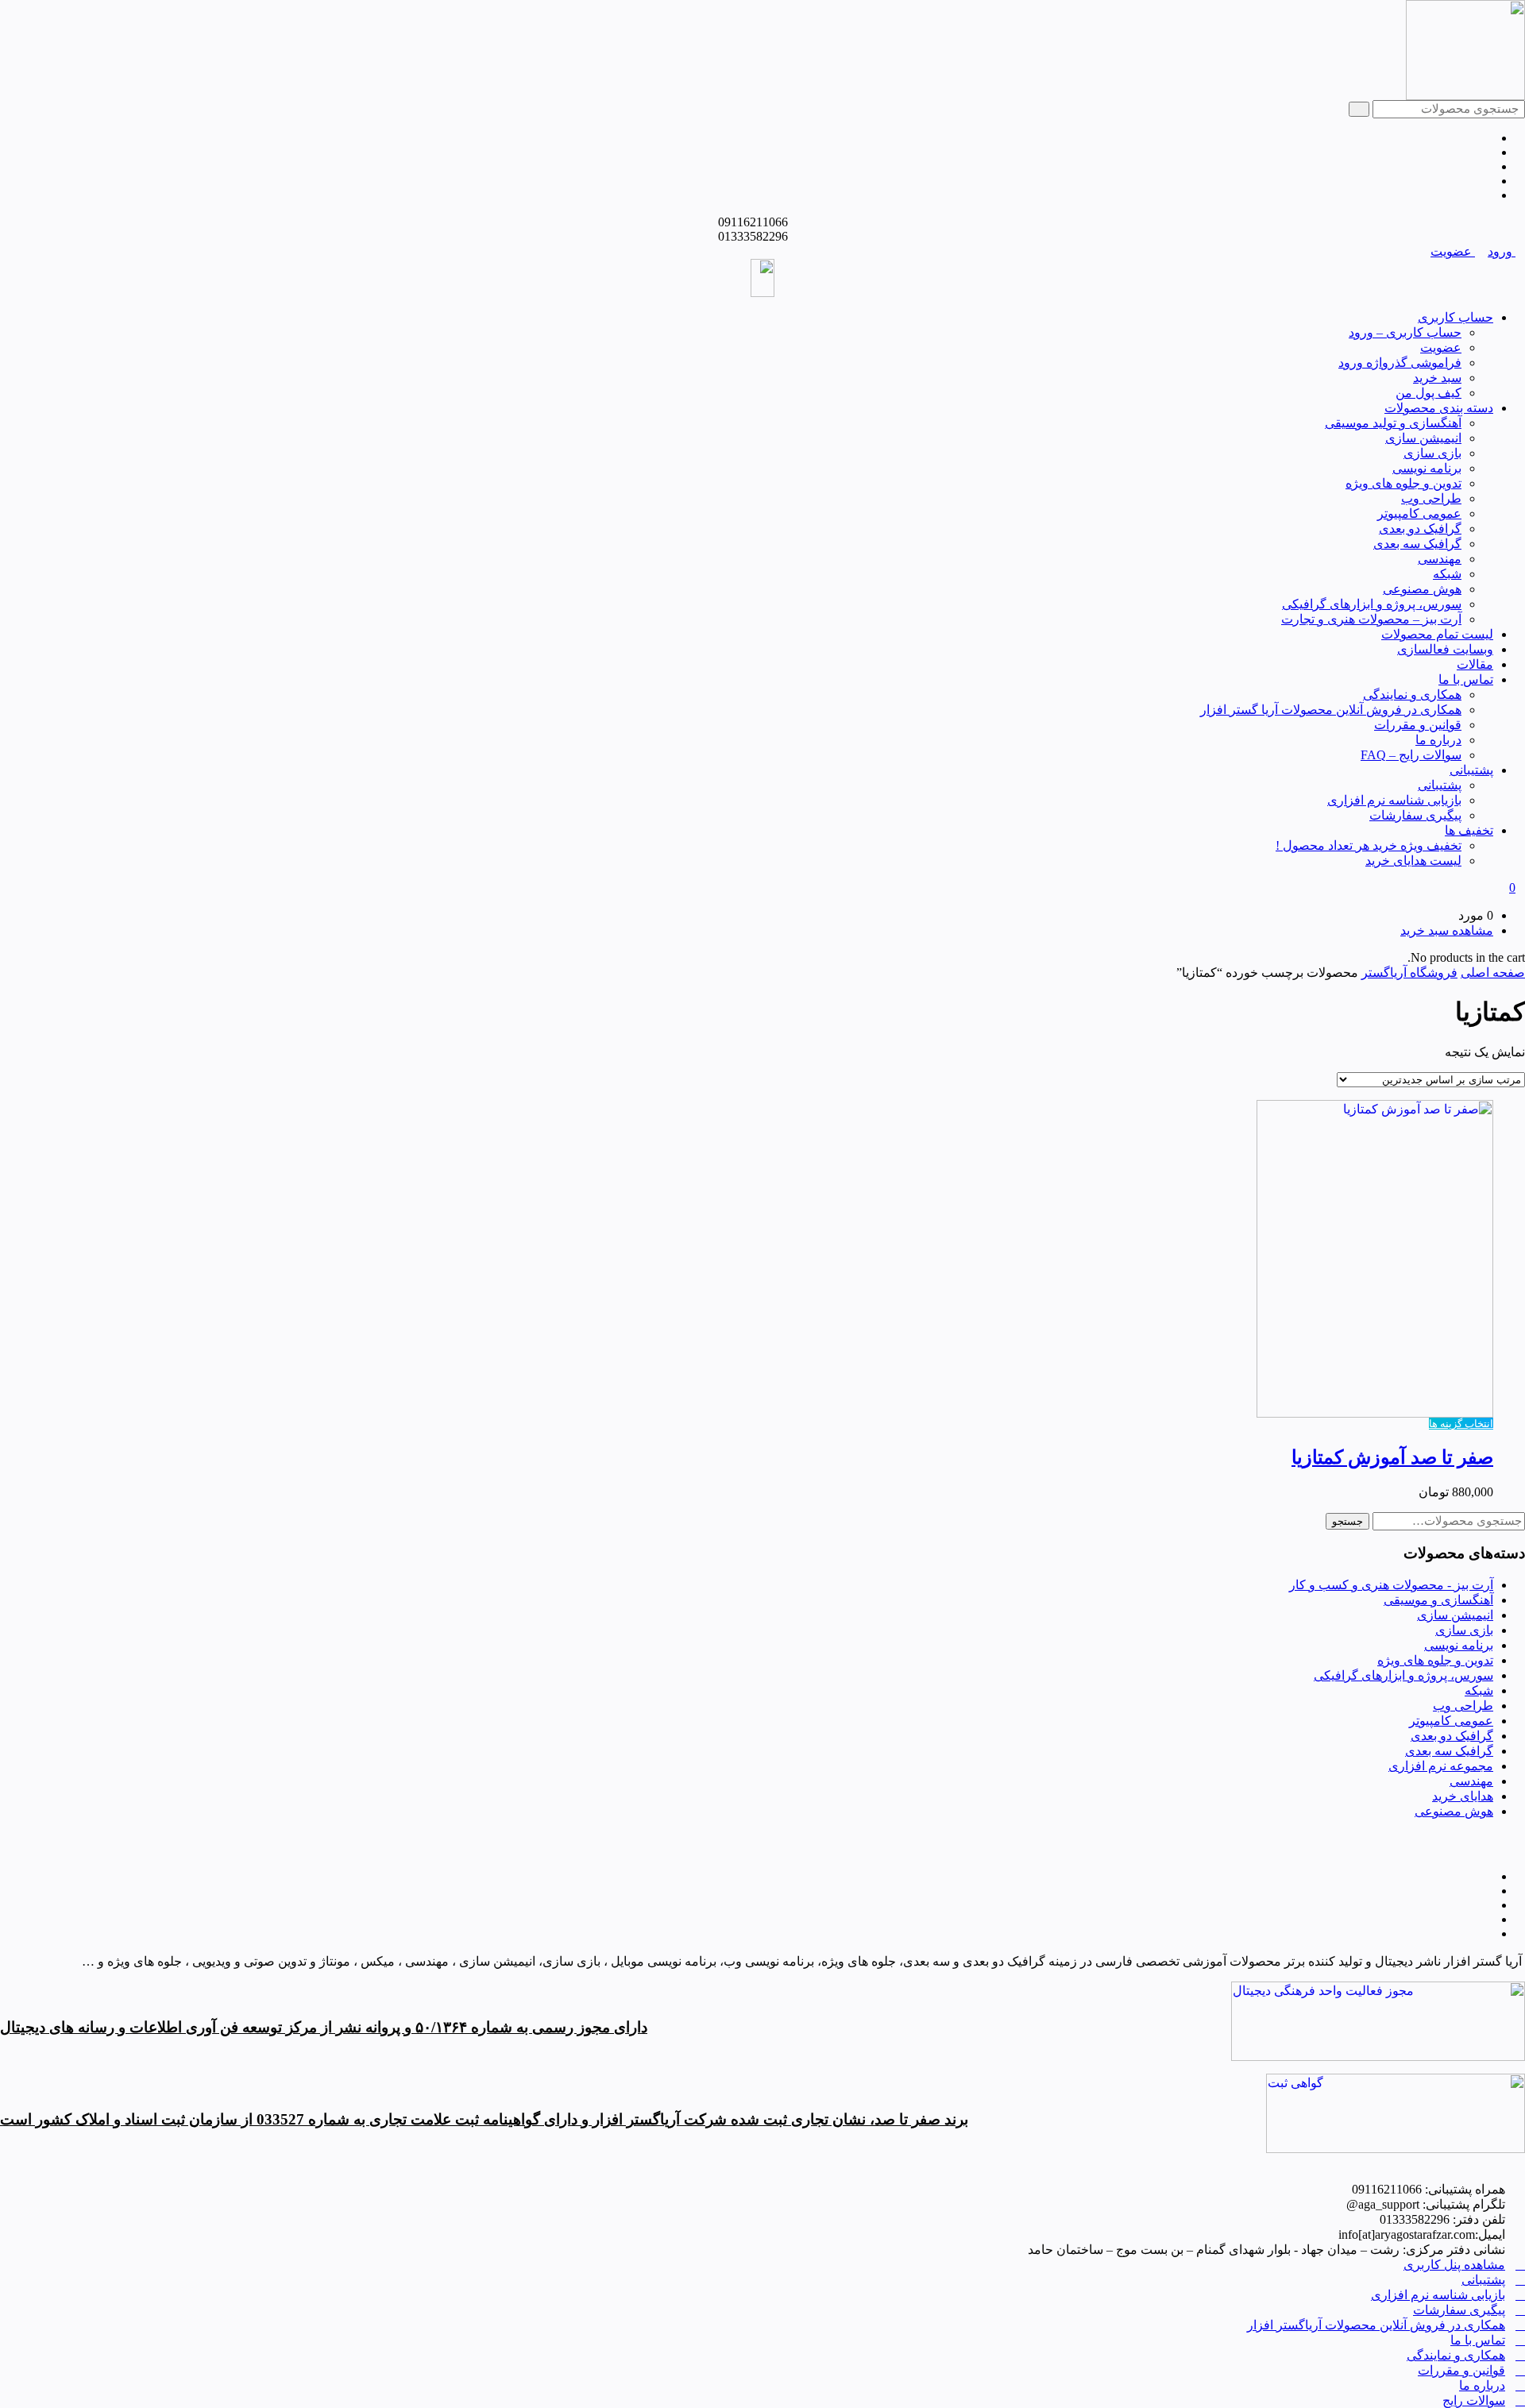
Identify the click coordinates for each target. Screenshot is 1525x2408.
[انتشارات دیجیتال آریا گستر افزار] (1465, 96)
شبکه (1447, 574)
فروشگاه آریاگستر (1409, 972)
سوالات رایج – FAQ (1411, 755)
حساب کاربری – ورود (1405, 332)
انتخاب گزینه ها (1461, 1424)
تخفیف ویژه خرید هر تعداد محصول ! (1369, 845)
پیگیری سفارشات (1415, 815)
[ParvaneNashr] (1378, 2057)
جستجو (1347, 1521)
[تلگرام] (1488, 138)
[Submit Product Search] (1359, 109)
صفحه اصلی (1493, 972)
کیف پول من (1428, 393)
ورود (1502, 251)
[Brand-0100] (1396, 2149)
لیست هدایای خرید (1413, 861)
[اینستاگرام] (1488, 152)
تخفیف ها (1469, 830)
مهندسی (1440, 559)
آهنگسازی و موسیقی (1438, 1600)
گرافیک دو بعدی (1420, 529)
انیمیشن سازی (1423, 438)
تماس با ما (1466, 679)
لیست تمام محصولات (1437, 634)
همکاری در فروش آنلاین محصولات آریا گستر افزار (1331, 710)
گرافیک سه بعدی (1417, 544)
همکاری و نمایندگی (1412, 695)
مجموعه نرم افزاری (1441, 1766)
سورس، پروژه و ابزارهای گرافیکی (1372, 604)
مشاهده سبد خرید (1447, 930)
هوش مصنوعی (1422, 589)
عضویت (1453, 251)
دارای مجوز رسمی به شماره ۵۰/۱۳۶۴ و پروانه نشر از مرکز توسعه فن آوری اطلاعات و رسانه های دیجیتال (324, 2027)
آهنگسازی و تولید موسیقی (1393, 423)
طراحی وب (1431, 498)
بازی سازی (1432, 453)
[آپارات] (1488, 181)
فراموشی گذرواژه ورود (1400, 363)
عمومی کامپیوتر (1419, 513)
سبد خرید (1437, 378)
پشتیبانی (1471, 770)
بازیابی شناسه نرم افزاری (1394, 800)
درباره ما (1438, 740)
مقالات (1475, 664)
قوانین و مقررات (1418, 725)
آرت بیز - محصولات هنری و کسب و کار (1391, 1585)
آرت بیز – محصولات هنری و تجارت (1371, 619)
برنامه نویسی (1427, 468)
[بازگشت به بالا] (1520, 1837)
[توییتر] (1488, 166)
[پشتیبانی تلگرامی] (1488, 195)
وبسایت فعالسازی (1445, 649)
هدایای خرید (1463, 1796)
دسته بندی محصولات (1439, 408)
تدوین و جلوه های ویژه (1403, 483)
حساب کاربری (1456, 317)
